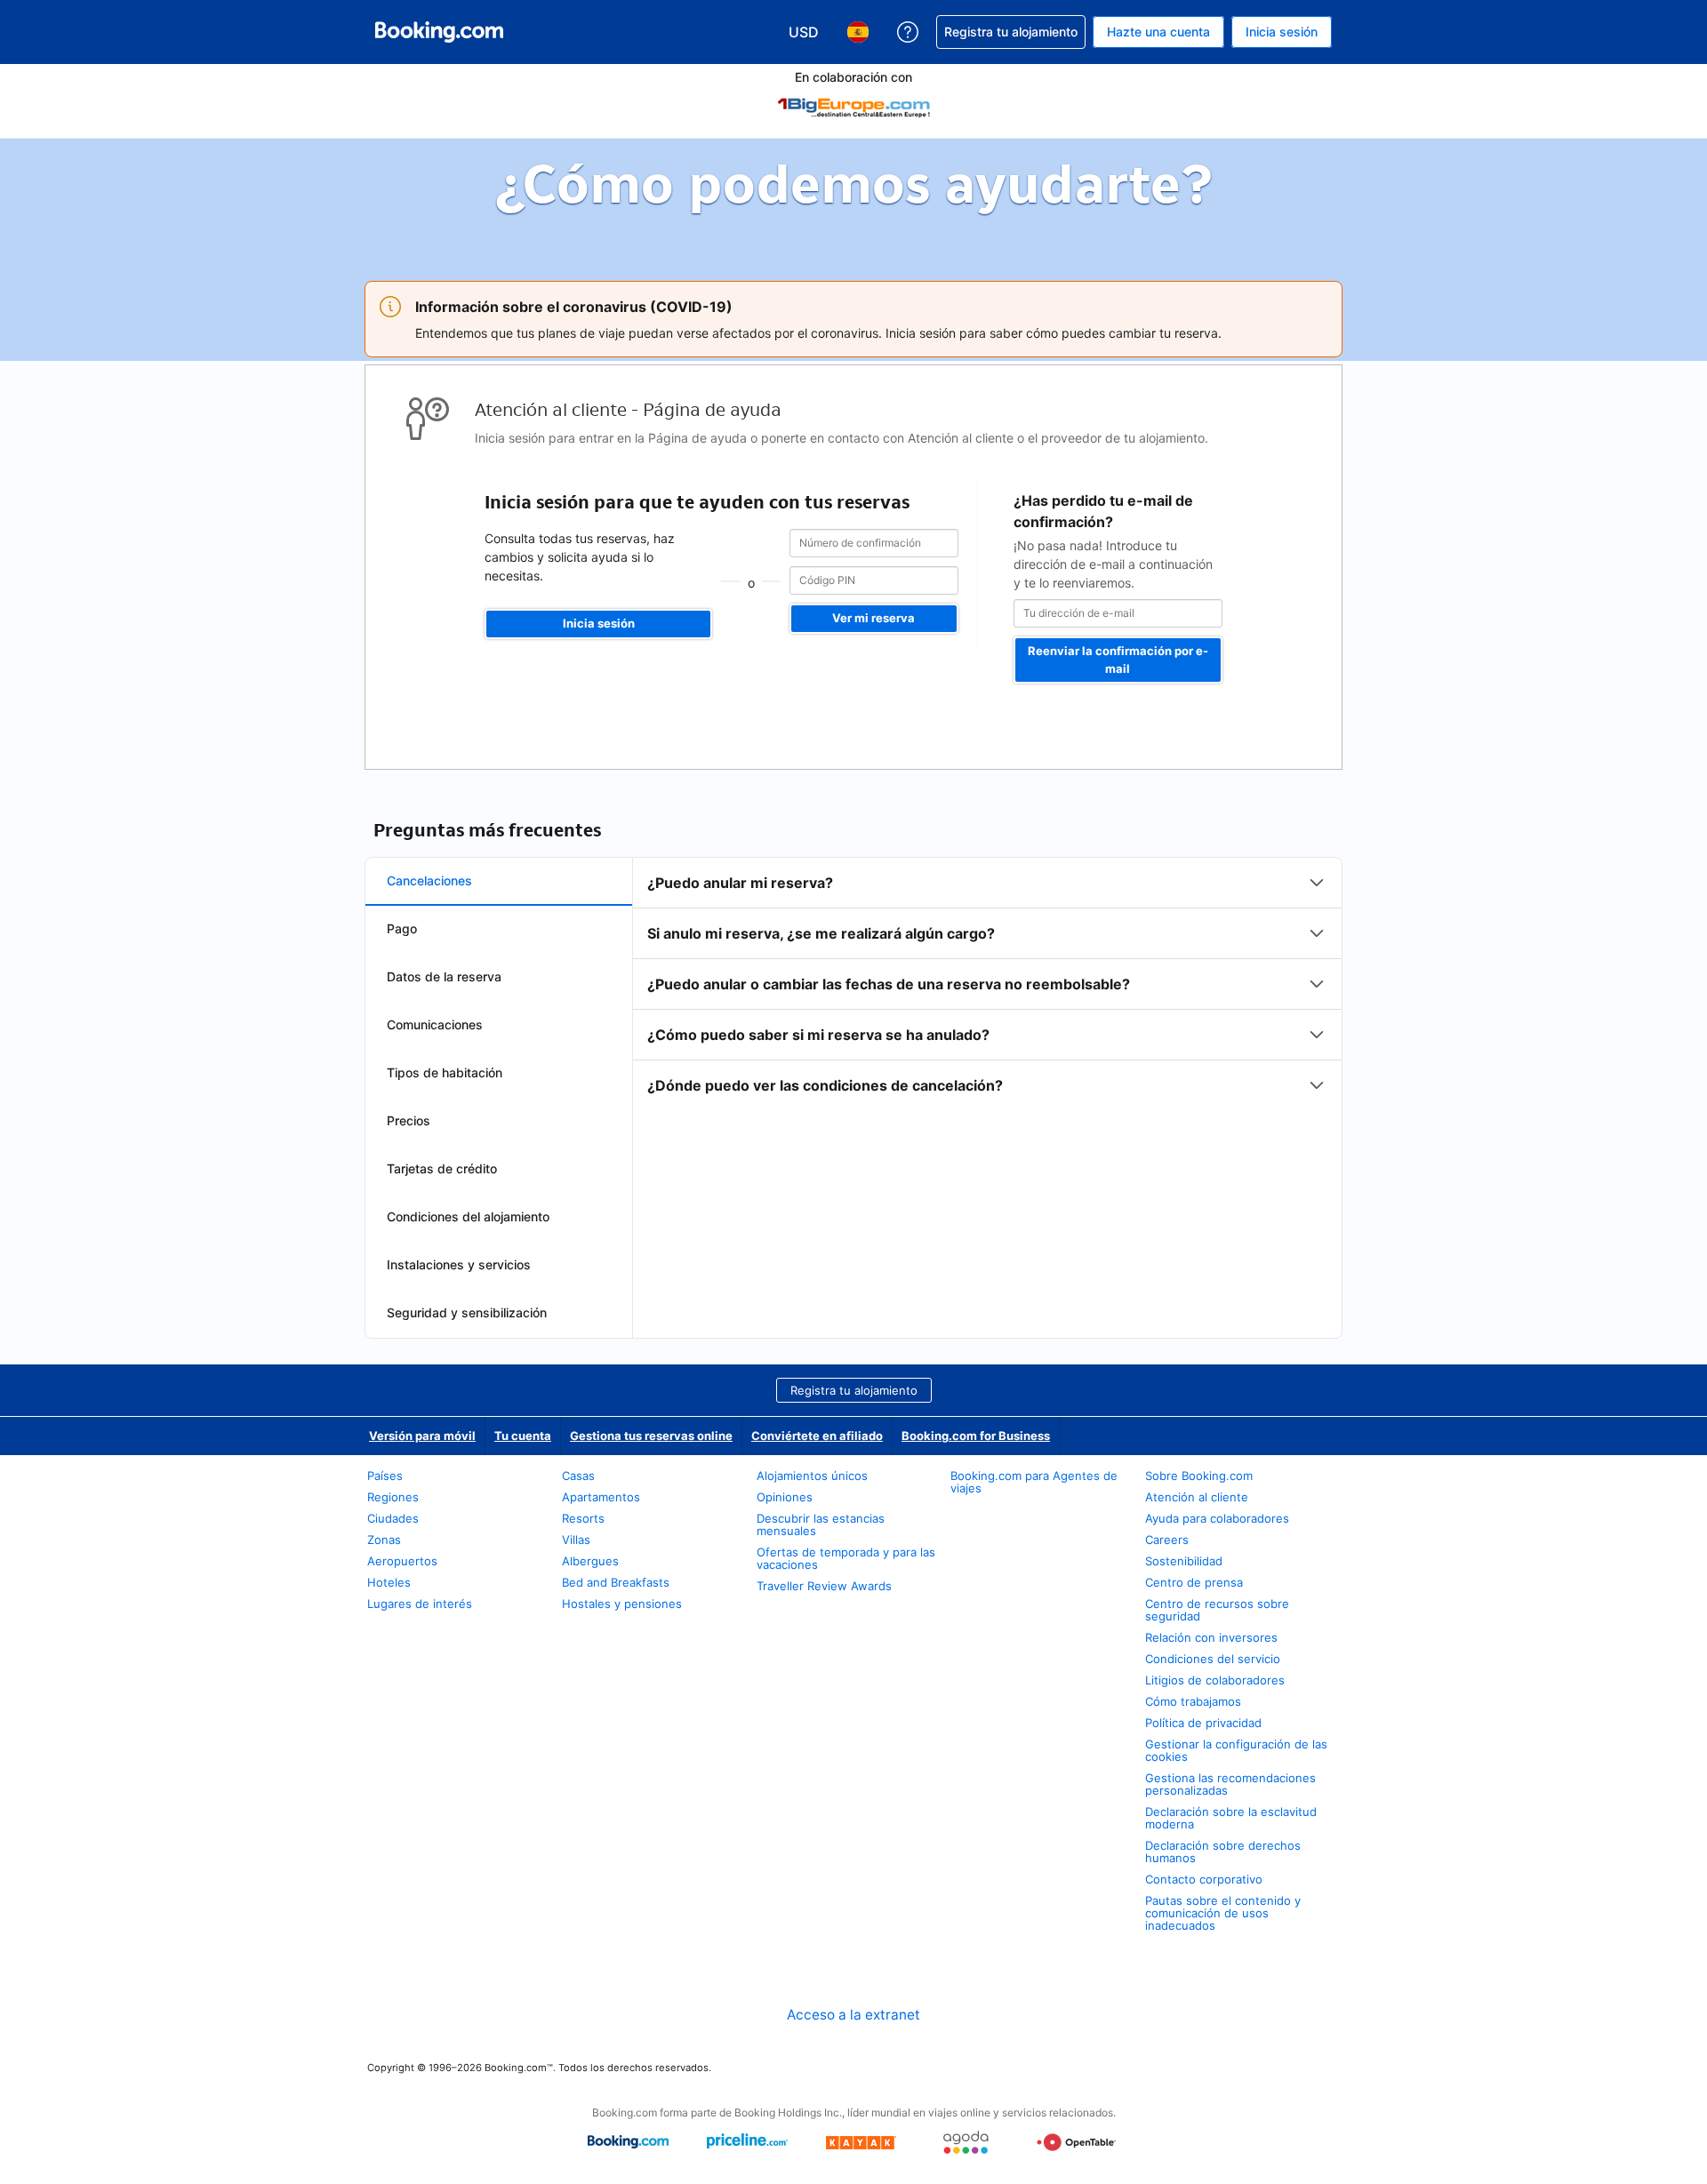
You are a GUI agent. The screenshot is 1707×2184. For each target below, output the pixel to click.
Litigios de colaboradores (1215, 1680)
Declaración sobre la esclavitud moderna (1231, 1818)
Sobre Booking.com (1199, 1476)
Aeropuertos (402, 1561)
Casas (578, 1476)
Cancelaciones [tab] (429, 880)
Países (385, 1476)
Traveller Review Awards (824, 1586)
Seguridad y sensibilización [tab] (467, 1312)
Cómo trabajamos (1193, 1701)
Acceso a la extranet (853, 2015)
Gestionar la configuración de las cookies (1236, 1750)
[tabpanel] (987, 984)
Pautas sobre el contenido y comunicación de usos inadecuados (1223, 1913)
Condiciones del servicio (1213, 1659)
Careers (1167, 1540)
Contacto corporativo (1204, 1879)
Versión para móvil (422, 1436)
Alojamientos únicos (812, 1476)
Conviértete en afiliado (817, 1436)
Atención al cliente (1197, 1497)
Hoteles (389, 1582)
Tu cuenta (523, 1436)
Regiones (393, 1497)
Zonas (384, 1540)
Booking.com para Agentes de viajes (1034, 1482)
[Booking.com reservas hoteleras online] (439, 32)
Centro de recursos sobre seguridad (1217, 1610)
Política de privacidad (1203, 1723)
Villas (576, 1540)
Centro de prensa (1194, 1582)
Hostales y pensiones (622, 1604)
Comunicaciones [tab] (435, 1024)
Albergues (590, 1561)
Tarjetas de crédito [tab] (442, 1168)
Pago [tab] (402, 928)
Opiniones (785, 1497)
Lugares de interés (420, 1604)
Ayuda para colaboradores (1217, 1518)
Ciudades (393, 1518)
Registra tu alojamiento (854, 1390)
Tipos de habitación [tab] (445, 1072)
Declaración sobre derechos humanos (1223, 1852)
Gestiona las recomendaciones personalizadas (1230, 1784)
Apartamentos (601, 1497)
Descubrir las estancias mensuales (821, 1524)
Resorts (583, 1518)
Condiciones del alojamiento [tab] (468, 1216)
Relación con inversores (1211, 1637)
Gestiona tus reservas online (651, 1436)
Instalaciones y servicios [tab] (459, 1264)
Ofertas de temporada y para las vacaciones (846, 1558)
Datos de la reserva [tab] (444, 976)
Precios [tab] (409, 1120)
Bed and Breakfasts (616, 1582)
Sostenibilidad (1184, 1561)
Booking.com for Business (976, 1436)
